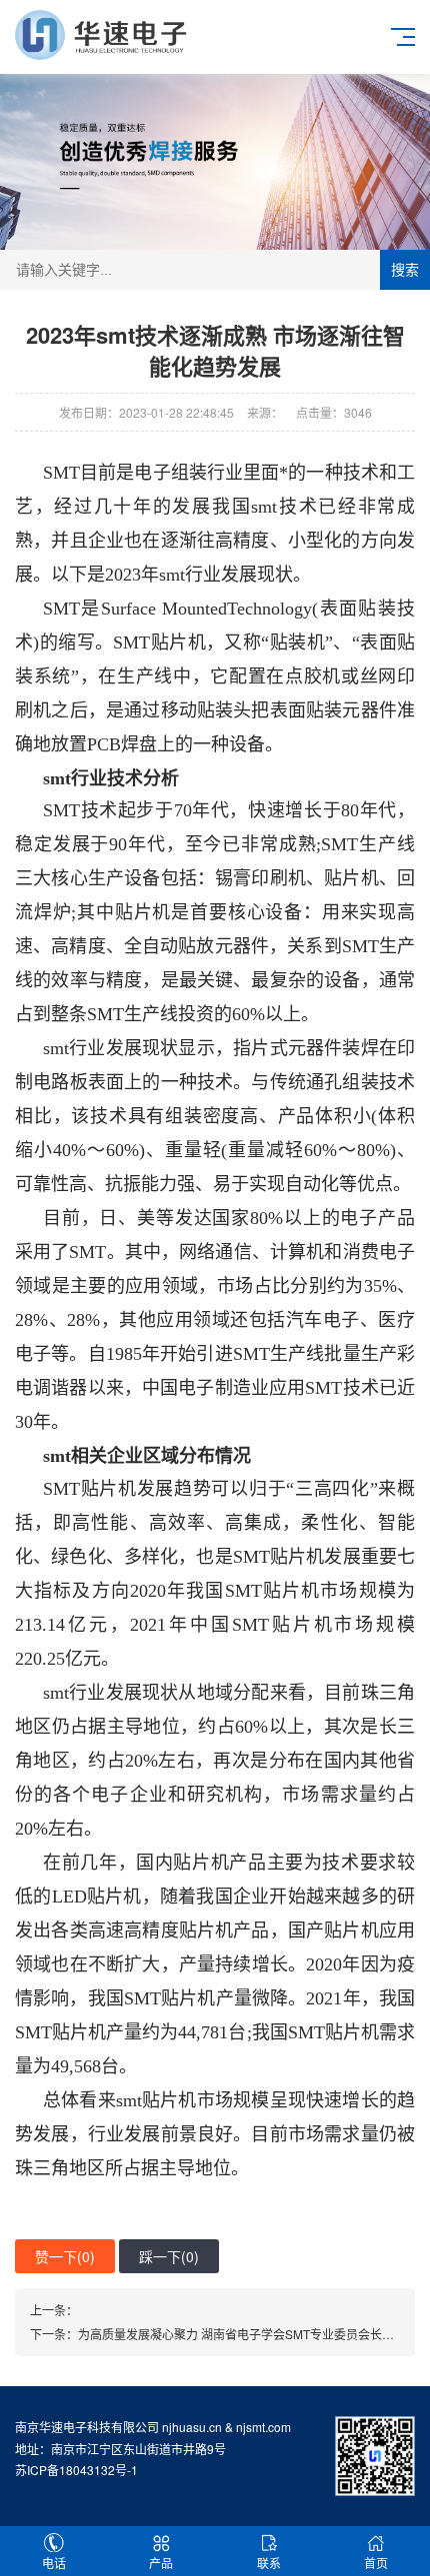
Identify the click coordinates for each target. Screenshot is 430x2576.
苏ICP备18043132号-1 (76, 2470)
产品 (161, 2563)
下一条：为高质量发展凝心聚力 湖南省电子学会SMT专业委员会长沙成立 (224, 2334)
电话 (54, 2563)
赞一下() (65, 2256)
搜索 (405, 270)
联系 (269, 2563)
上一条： (54, 2310)
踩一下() (169, 2256)
